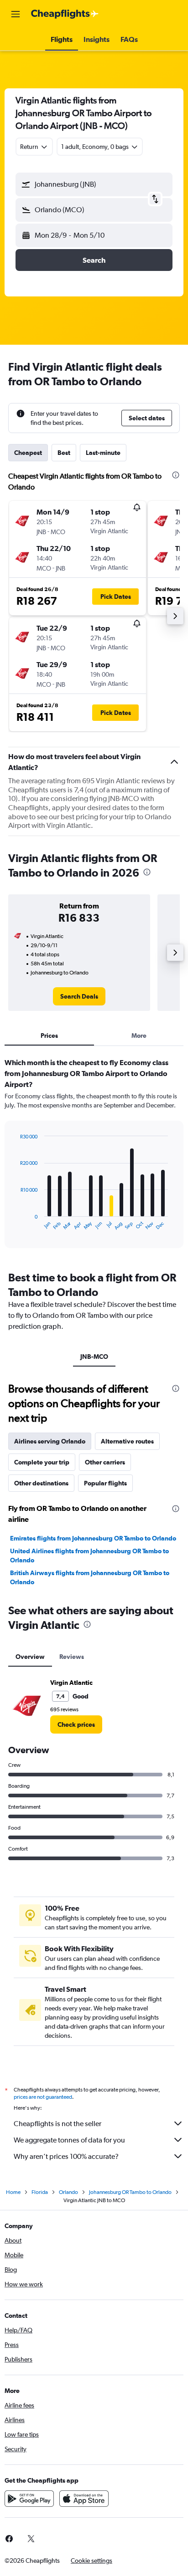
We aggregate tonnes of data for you (69, 2140)
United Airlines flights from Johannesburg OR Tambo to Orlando (89, 1556)
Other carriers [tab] (105, 1462)
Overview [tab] (30, 1657)
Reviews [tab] (72, 1657)
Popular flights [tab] (105, 1483)
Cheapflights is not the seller (57, 2124)
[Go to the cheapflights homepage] (65, 14)
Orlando (68, 2192)
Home (13, 2192)
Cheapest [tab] (28, 453)
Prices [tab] (49, 1036)
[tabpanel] (94, 1156)
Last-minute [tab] (103, 453)
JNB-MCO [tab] (94, 1357)
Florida (40, 2192)
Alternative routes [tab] (127, 1441)
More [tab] (139, 1036)
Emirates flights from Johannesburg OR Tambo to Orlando (93, 1538)
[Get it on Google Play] (29, 2499)
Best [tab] (64, 453)
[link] (79, 996)
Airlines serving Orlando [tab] (50, 1441)
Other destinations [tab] (41, 1483)
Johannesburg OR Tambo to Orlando (130, 2192)
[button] (16, 14)
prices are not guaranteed (43, 2097)
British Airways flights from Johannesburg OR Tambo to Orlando (90, 1577)
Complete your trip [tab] (42, 1462)
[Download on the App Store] (84, 2499)
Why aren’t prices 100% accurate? (66, 2156)
